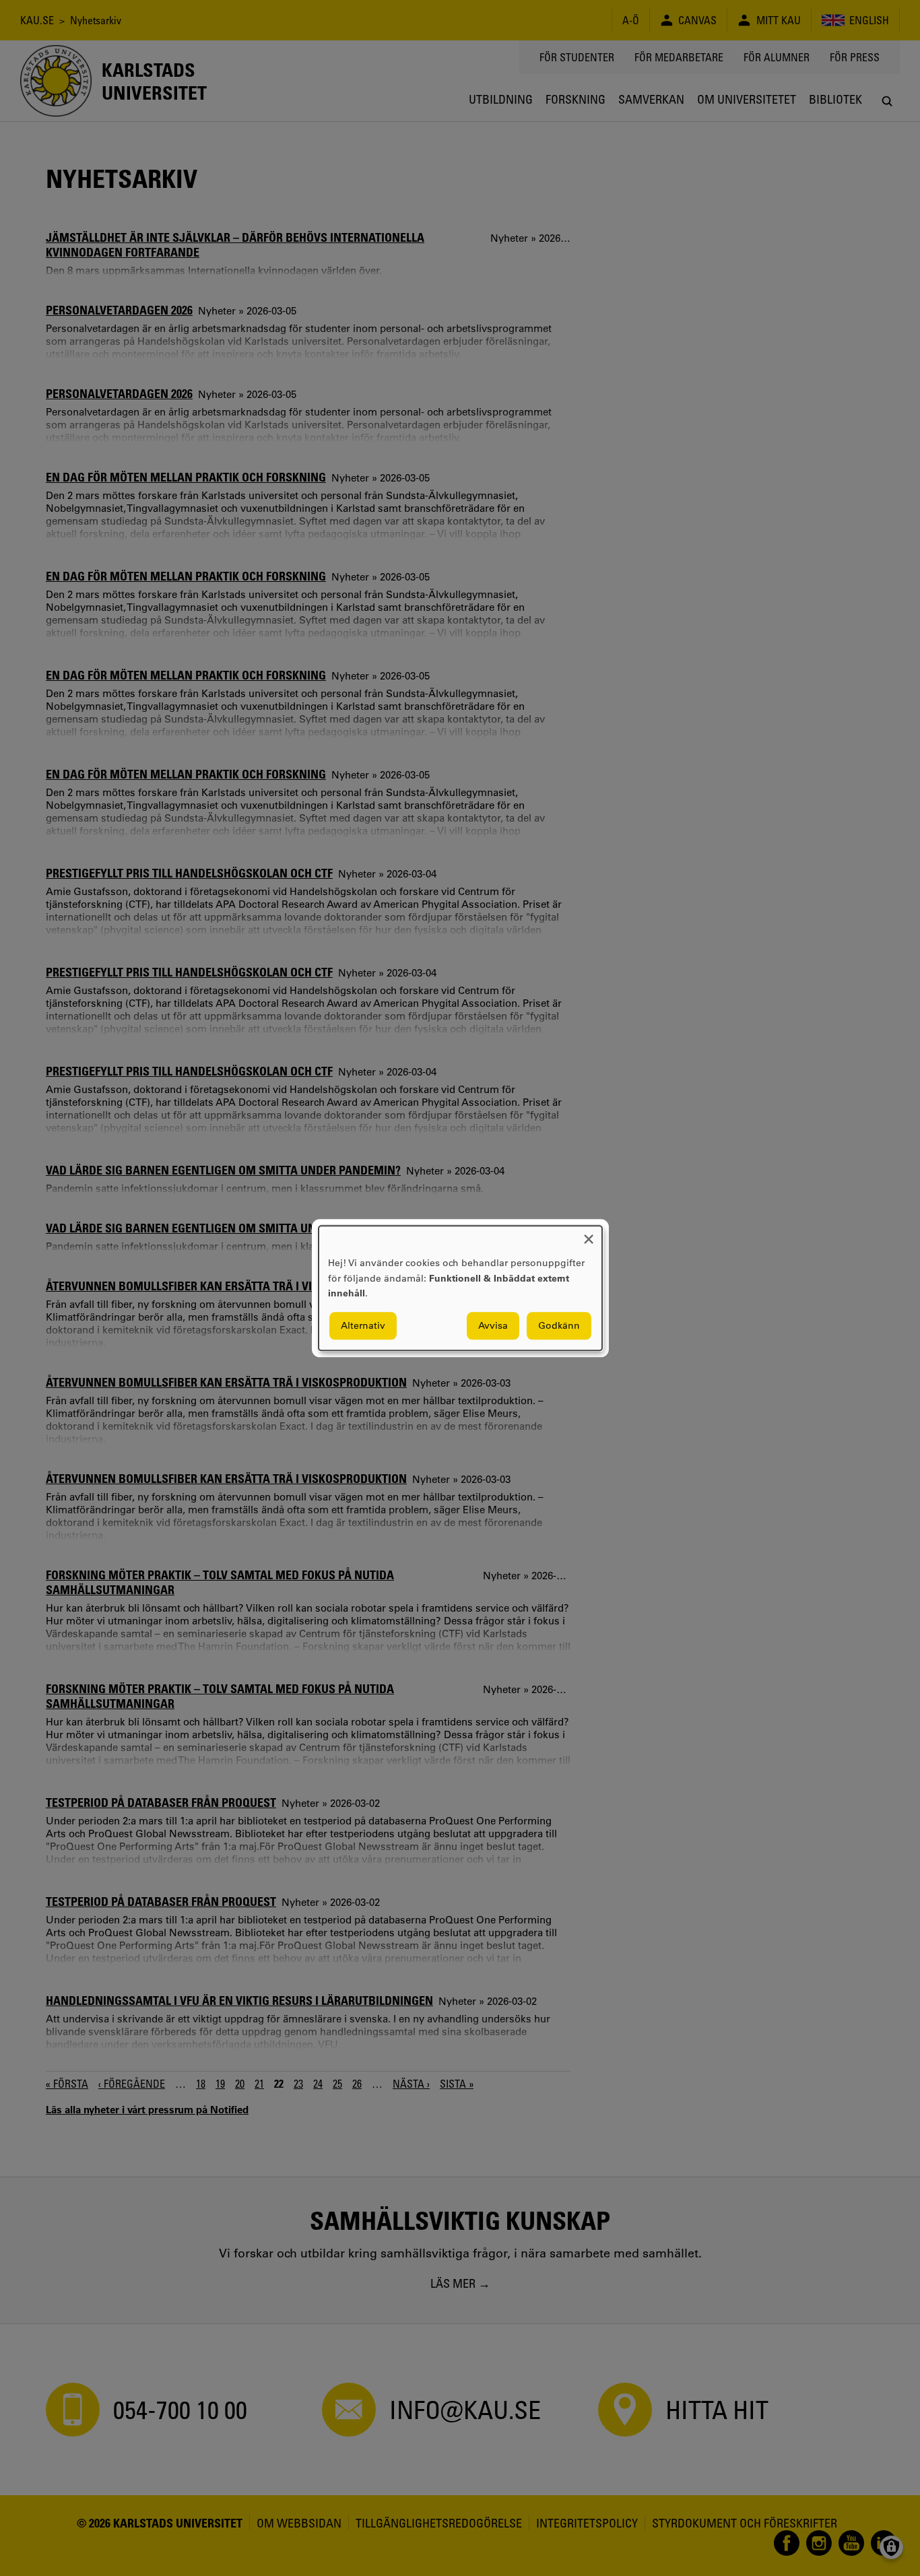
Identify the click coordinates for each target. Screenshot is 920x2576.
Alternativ (363, 1325)
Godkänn (559, 1325)
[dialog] (460, 1288)
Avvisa (493, 1325)
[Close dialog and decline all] (589, 1234)
